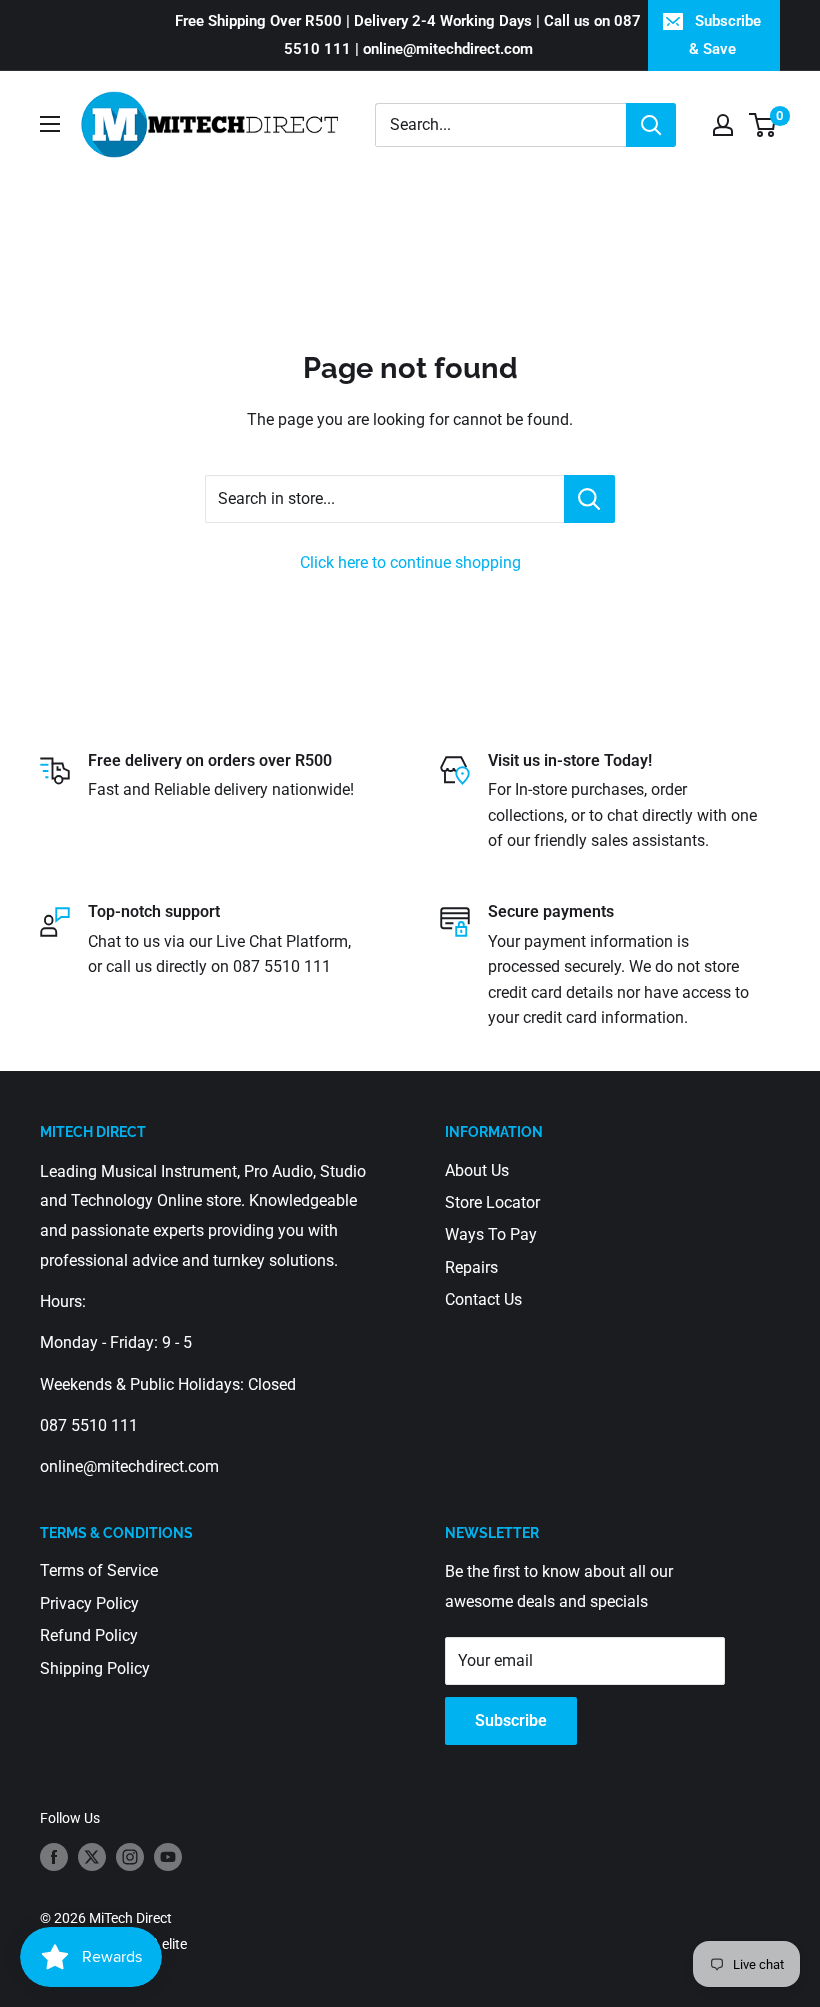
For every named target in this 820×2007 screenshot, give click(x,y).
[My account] (723, 125)
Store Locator (492, 1202)
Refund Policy (89, 1635)
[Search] (651, 125)
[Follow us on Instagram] (130, 1857)
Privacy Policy (89, 1603)
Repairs (471, 1267)
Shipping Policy (95, 1668)
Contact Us (483, 1299)
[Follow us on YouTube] (168, 1857)
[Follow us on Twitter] (92, 1857)
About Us (477, 1170)
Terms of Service (99, 1570)
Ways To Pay (491, 1234)
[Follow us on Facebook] (54, 1857)
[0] (763, 125)
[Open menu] (50, 124)
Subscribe (511, 1720)
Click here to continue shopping (410, 562)
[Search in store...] (589, 499)
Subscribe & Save (725, 35)
